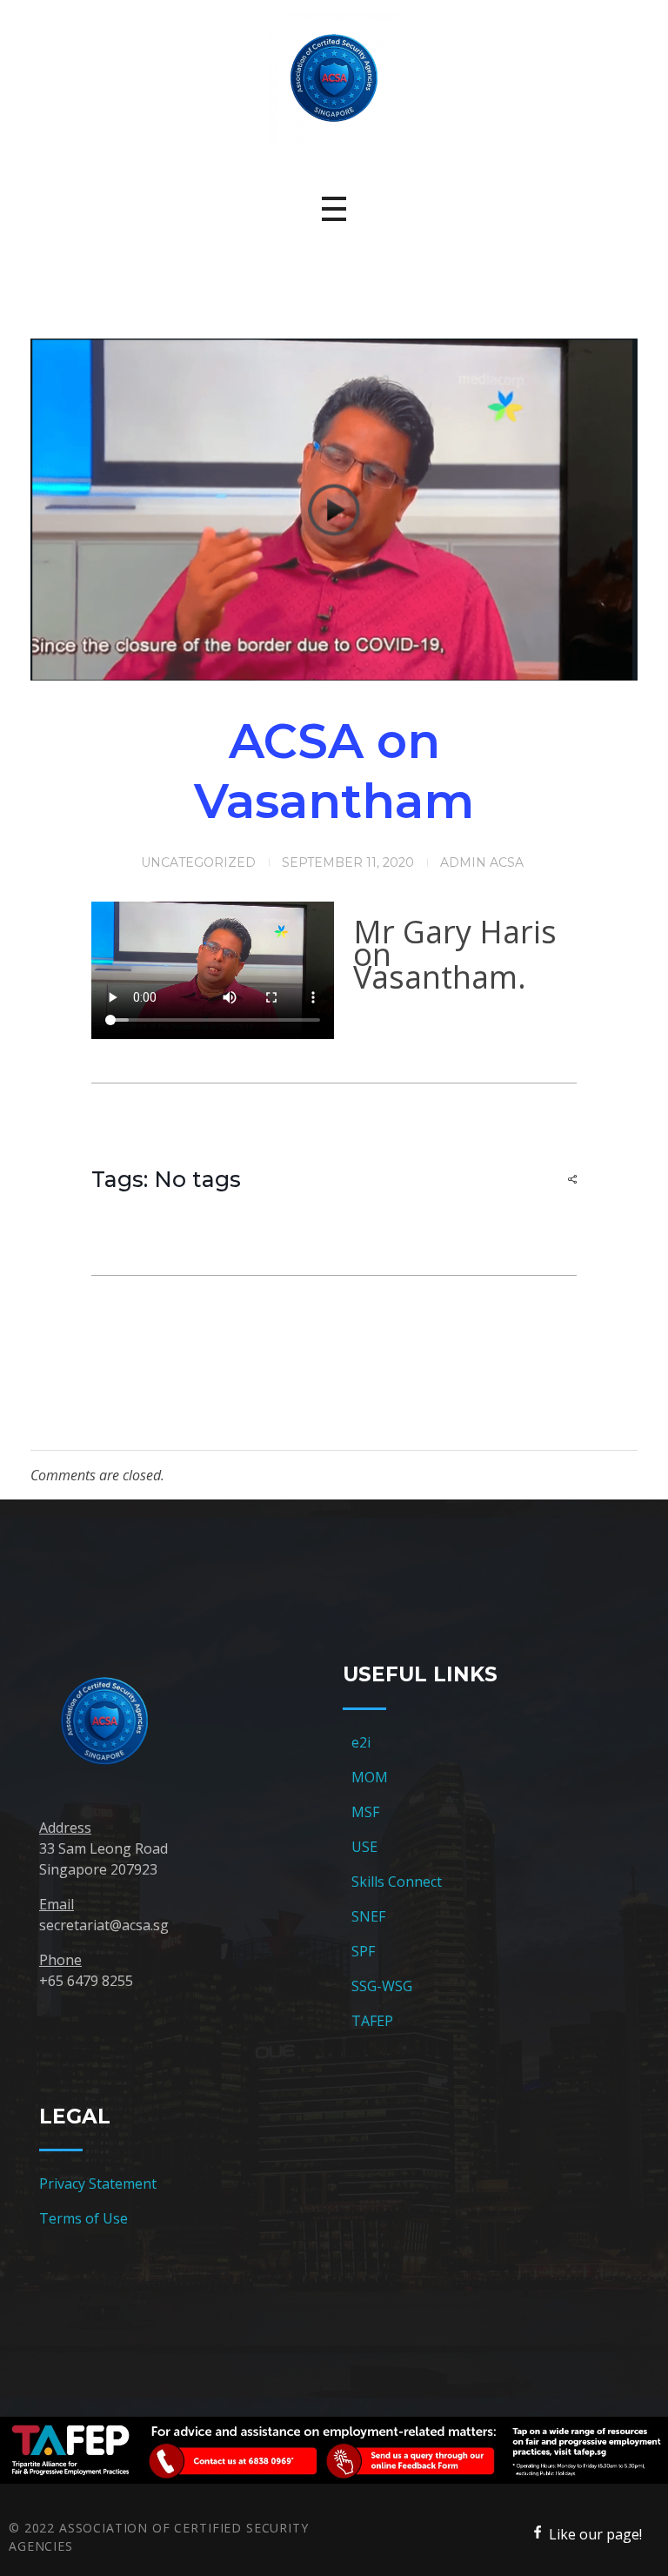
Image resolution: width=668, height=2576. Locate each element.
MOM (370, 1777)
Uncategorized (198, 862)
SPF (363, 1951)
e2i (361, 1742)
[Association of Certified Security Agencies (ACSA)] (334, 78)
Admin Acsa (482, 862)
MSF (365, 1812)
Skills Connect (397, 1882)
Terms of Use (83, 2218)
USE (364, 1847)
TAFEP (372, 2021)
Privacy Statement (98, 2184)
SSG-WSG (382, 1986)
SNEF (368, 1916)
